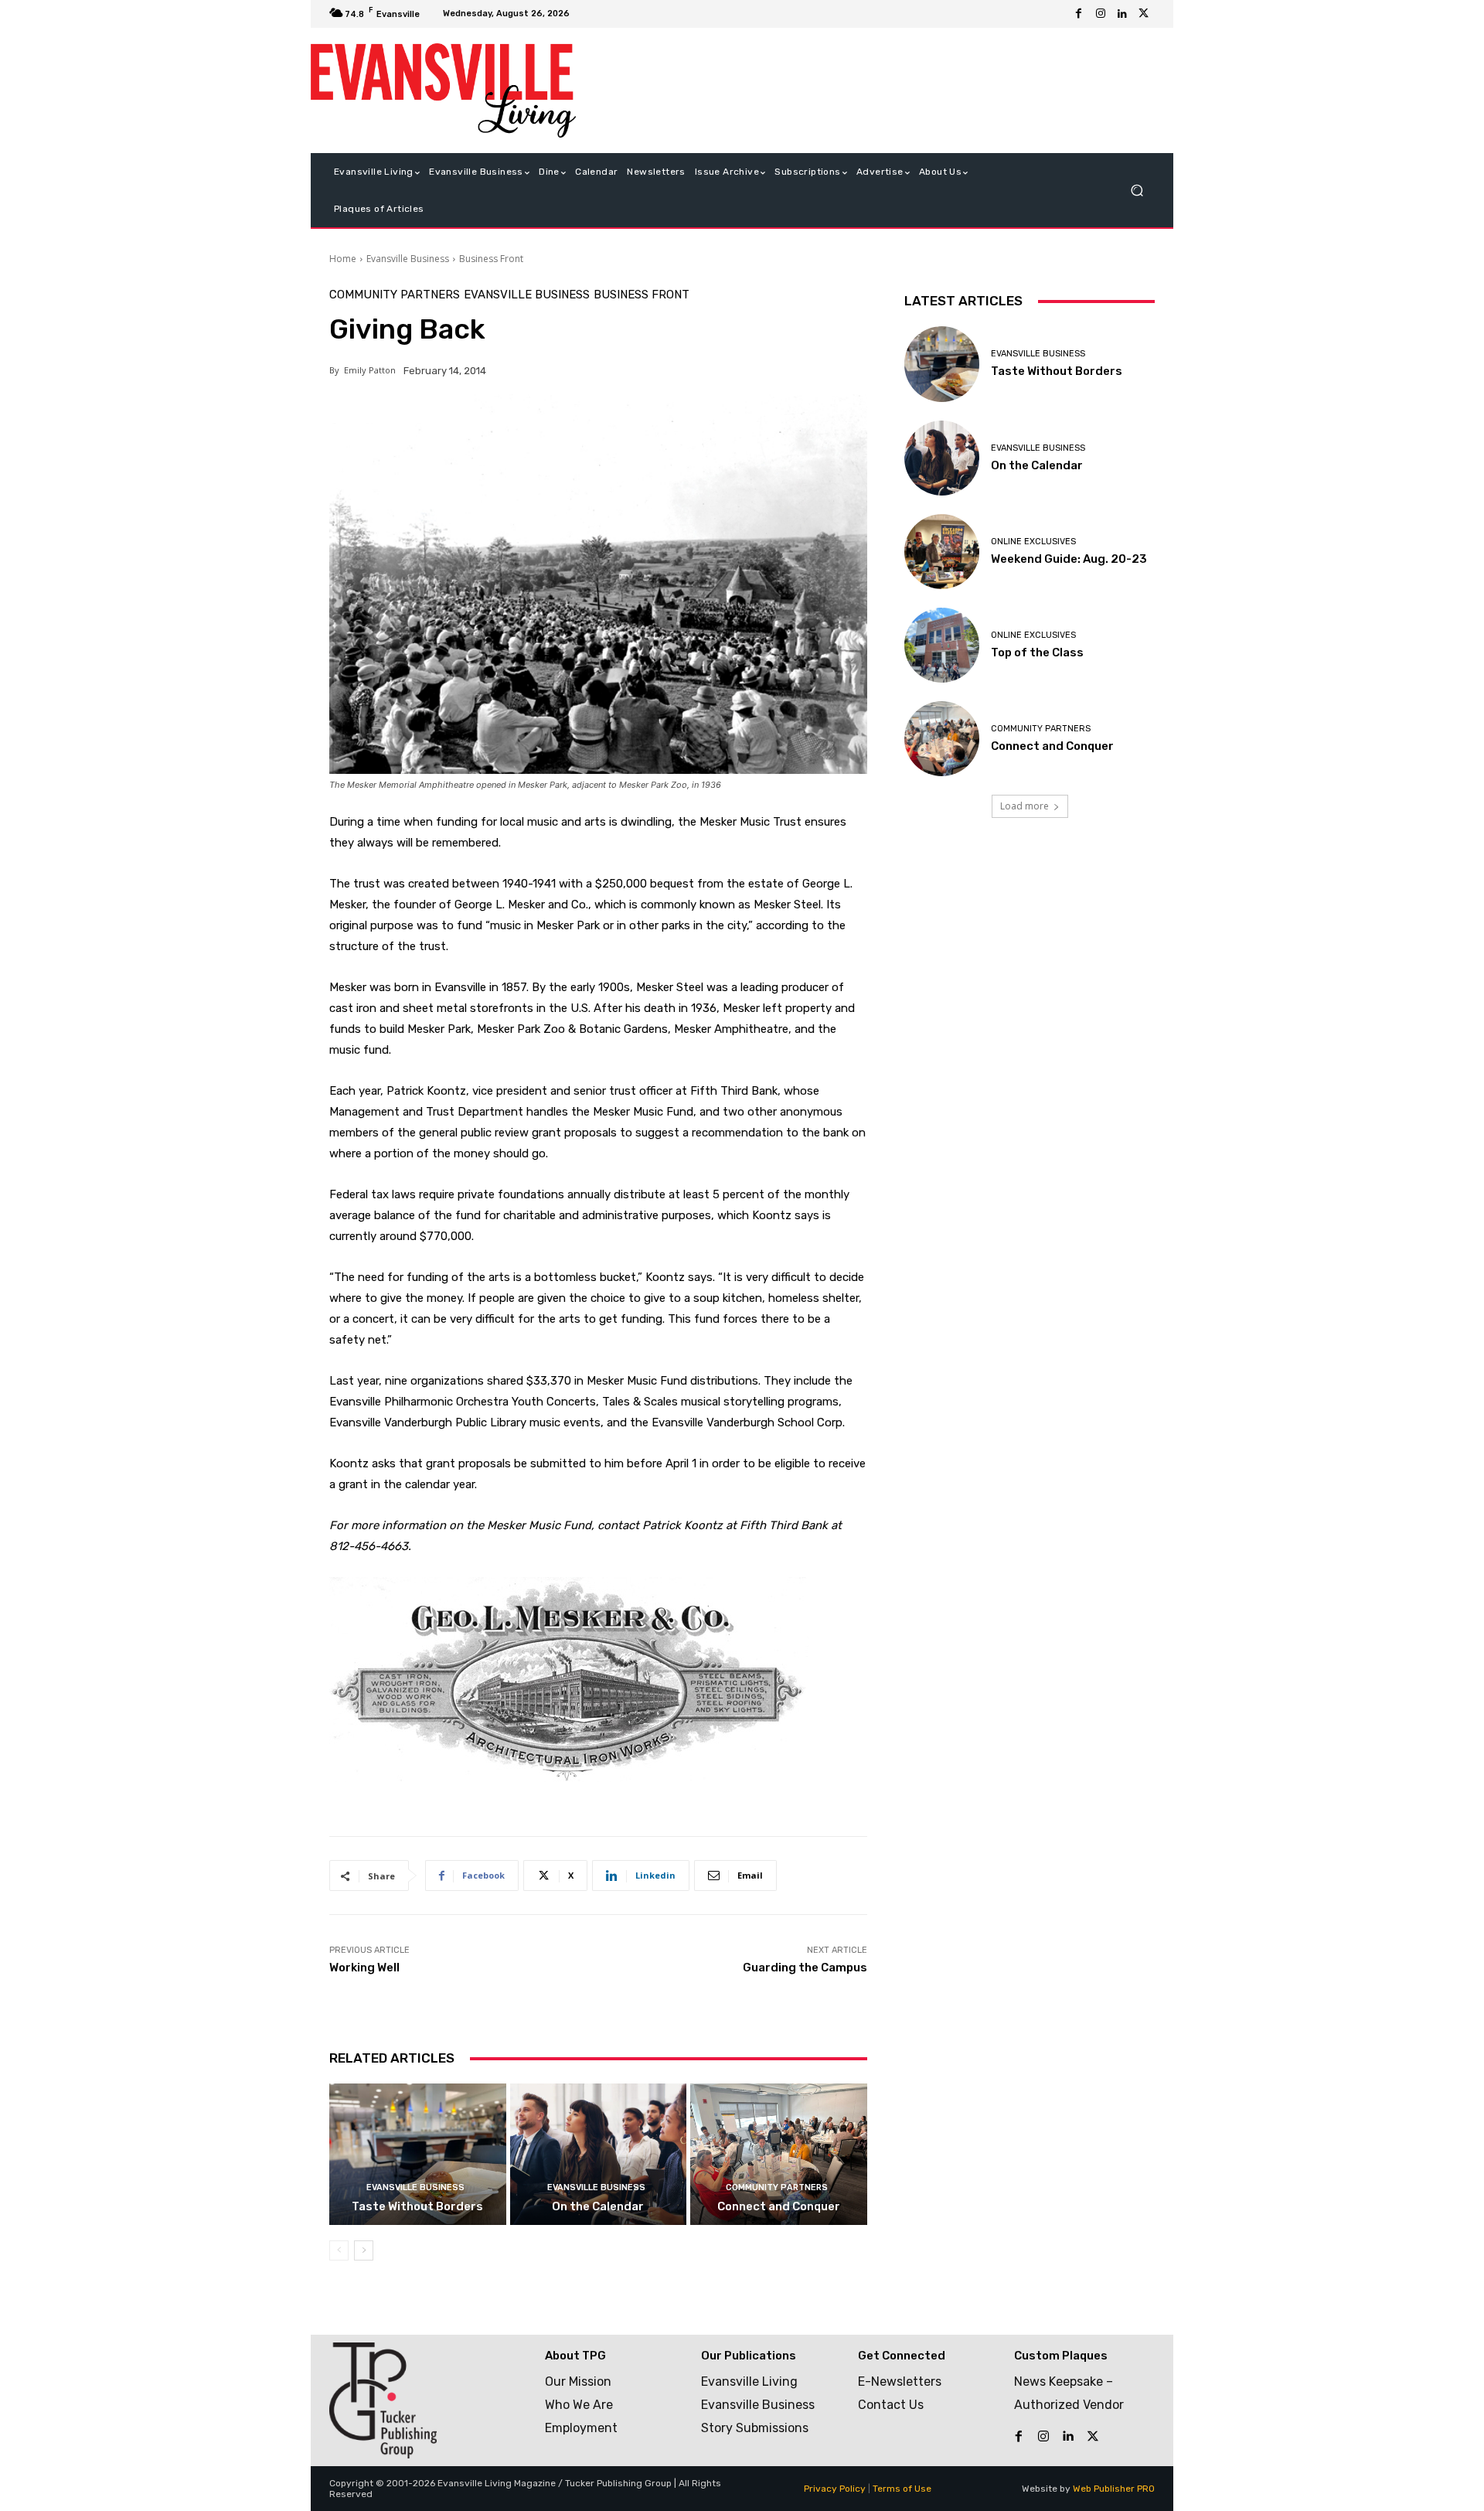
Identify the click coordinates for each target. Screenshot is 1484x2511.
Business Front (491, 259)
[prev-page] (339, 2250)
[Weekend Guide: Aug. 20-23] (942, 552)
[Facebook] (1079, 14)
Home (343, 259)
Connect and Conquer (779, 2206)
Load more (1025, 806)
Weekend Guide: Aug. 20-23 (1069, 559)
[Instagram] (1101, 14)
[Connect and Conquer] (779, 2154)
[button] (1137, 191)
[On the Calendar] (599, 2154)
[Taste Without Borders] (418, 2154)
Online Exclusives (1033, 542)
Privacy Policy (835, 2489)
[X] (1144, 14)
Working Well (364, 1968)
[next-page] (364, 2250)
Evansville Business (408, 259)
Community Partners (395, 295)
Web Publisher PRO (1114, 2489)
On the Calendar (598, 2206)
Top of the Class (1037, 652)
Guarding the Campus (805, 1968)
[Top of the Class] (942, 645)
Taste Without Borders (417, 2206)
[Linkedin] (1122, 14)
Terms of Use (902, 2489)
